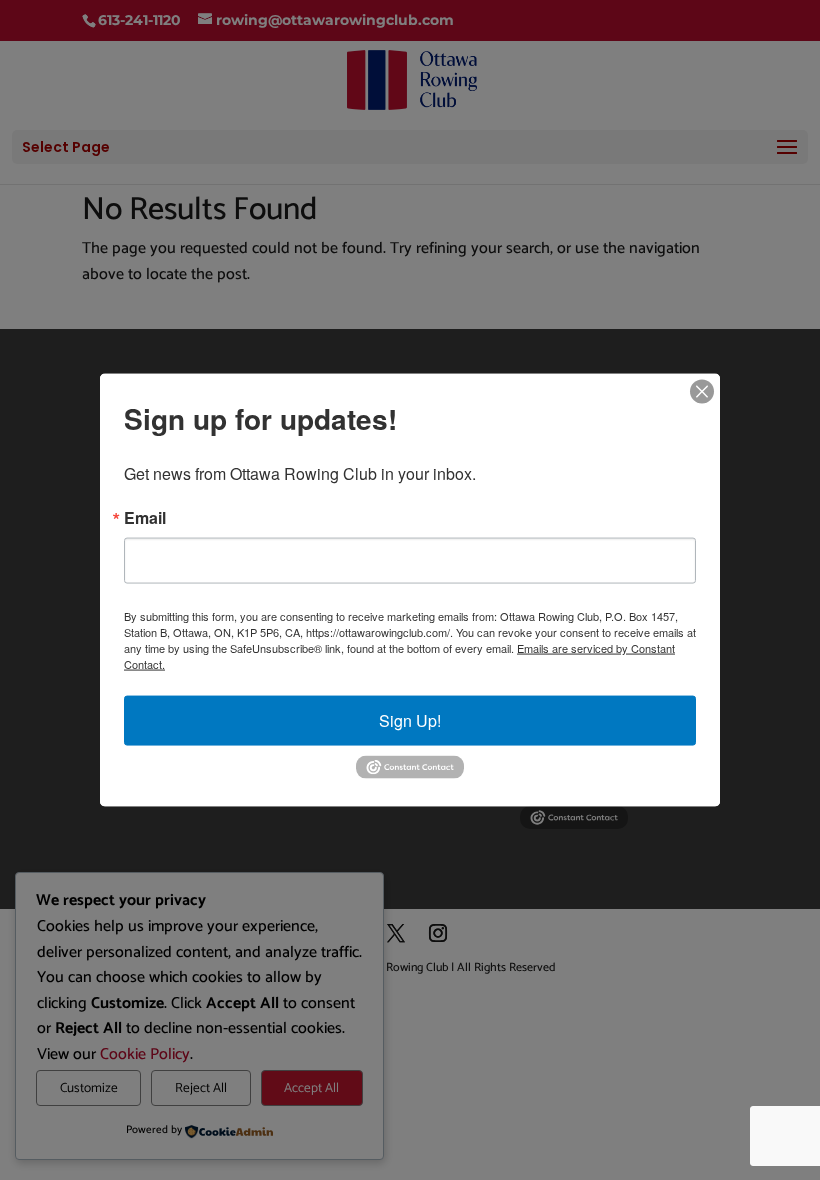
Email (145, 518)
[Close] (702, 392)
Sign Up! (410, 720)
